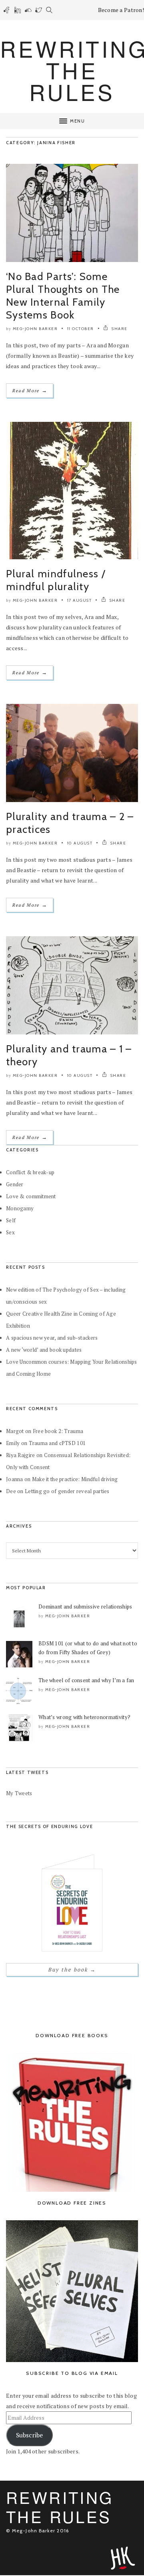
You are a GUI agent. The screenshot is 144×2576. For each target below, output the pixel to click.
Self (11, 1220)
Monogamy (20, 1208)
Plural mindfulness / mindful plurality (56, 580)
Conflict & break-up (30, 1172)
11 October (81, 329)
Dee (11, 1491)
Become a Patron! (121, 10)
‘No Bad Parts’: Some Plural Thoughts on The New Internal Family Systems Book (63, 296)
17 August (80, 600)
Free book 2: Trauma (58, 1431)
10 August (80, 843)
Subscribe (29, 2435)
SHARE (119, 329)
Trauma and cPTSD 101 (57, 1443)
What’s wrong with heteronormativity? (84, 1717)
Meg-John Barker (35, 329)
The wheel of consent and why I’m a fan (86, 1680)
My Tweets (19, 1793)
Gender (15, 1184)
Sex (10, 1232)
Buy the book (72, 1969)
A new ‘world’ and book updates (44, 1350)
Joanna (15, 1479)
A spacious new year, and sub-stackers (52, 1338)
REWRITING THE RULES (60, 2506)
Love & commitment (31, 1196)
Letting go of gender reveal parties (67, 1491)
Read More (30, 390)
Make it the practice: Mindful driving (75, 1479)
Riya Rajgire (20, 1455)
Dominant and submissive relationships (85, 1606)
